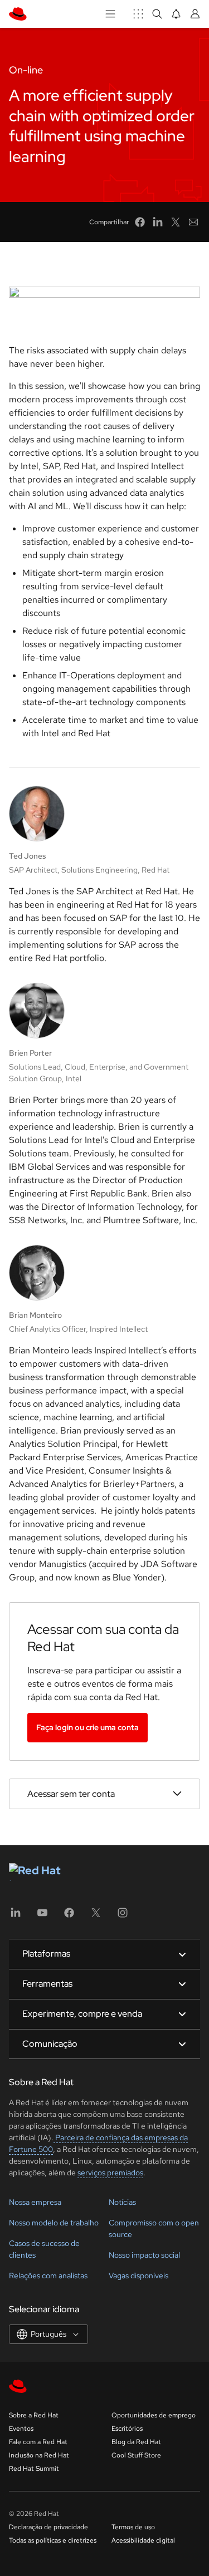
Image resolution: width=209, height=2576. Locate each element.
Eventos (21, 2429)
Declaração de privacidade (48, 2527)
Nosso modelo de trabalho (54, 2223)
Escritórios (127, 2429)
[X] (96, 1916)
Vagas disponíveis (138, 2275)
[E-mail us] (193, 222)
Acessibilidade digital (143, 2540)
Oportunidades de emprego (154, 2415)
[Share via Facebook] (140, 222)
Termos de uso (133, 2527)
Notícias (122, 2202)
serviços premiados (110, 2173)
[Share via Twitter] (176, 222)
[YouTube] (42, 1916)
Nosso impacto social (144, 2255)
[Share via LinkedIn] (158, 222)
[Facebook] (69, 1916)
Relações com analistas (48, 2275)
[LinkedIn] (16, 1916)
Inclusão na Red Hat (39, 2455)
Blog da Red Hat (136, 2442)
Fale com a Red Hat (38, 2442)
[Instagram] (123, 1916)
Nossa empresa (35, 2202)
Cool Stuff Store (136, 2455)
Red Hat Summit (34, 2469)
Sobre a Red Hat (34, 2415)
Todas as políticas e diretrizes (53, 2540)
